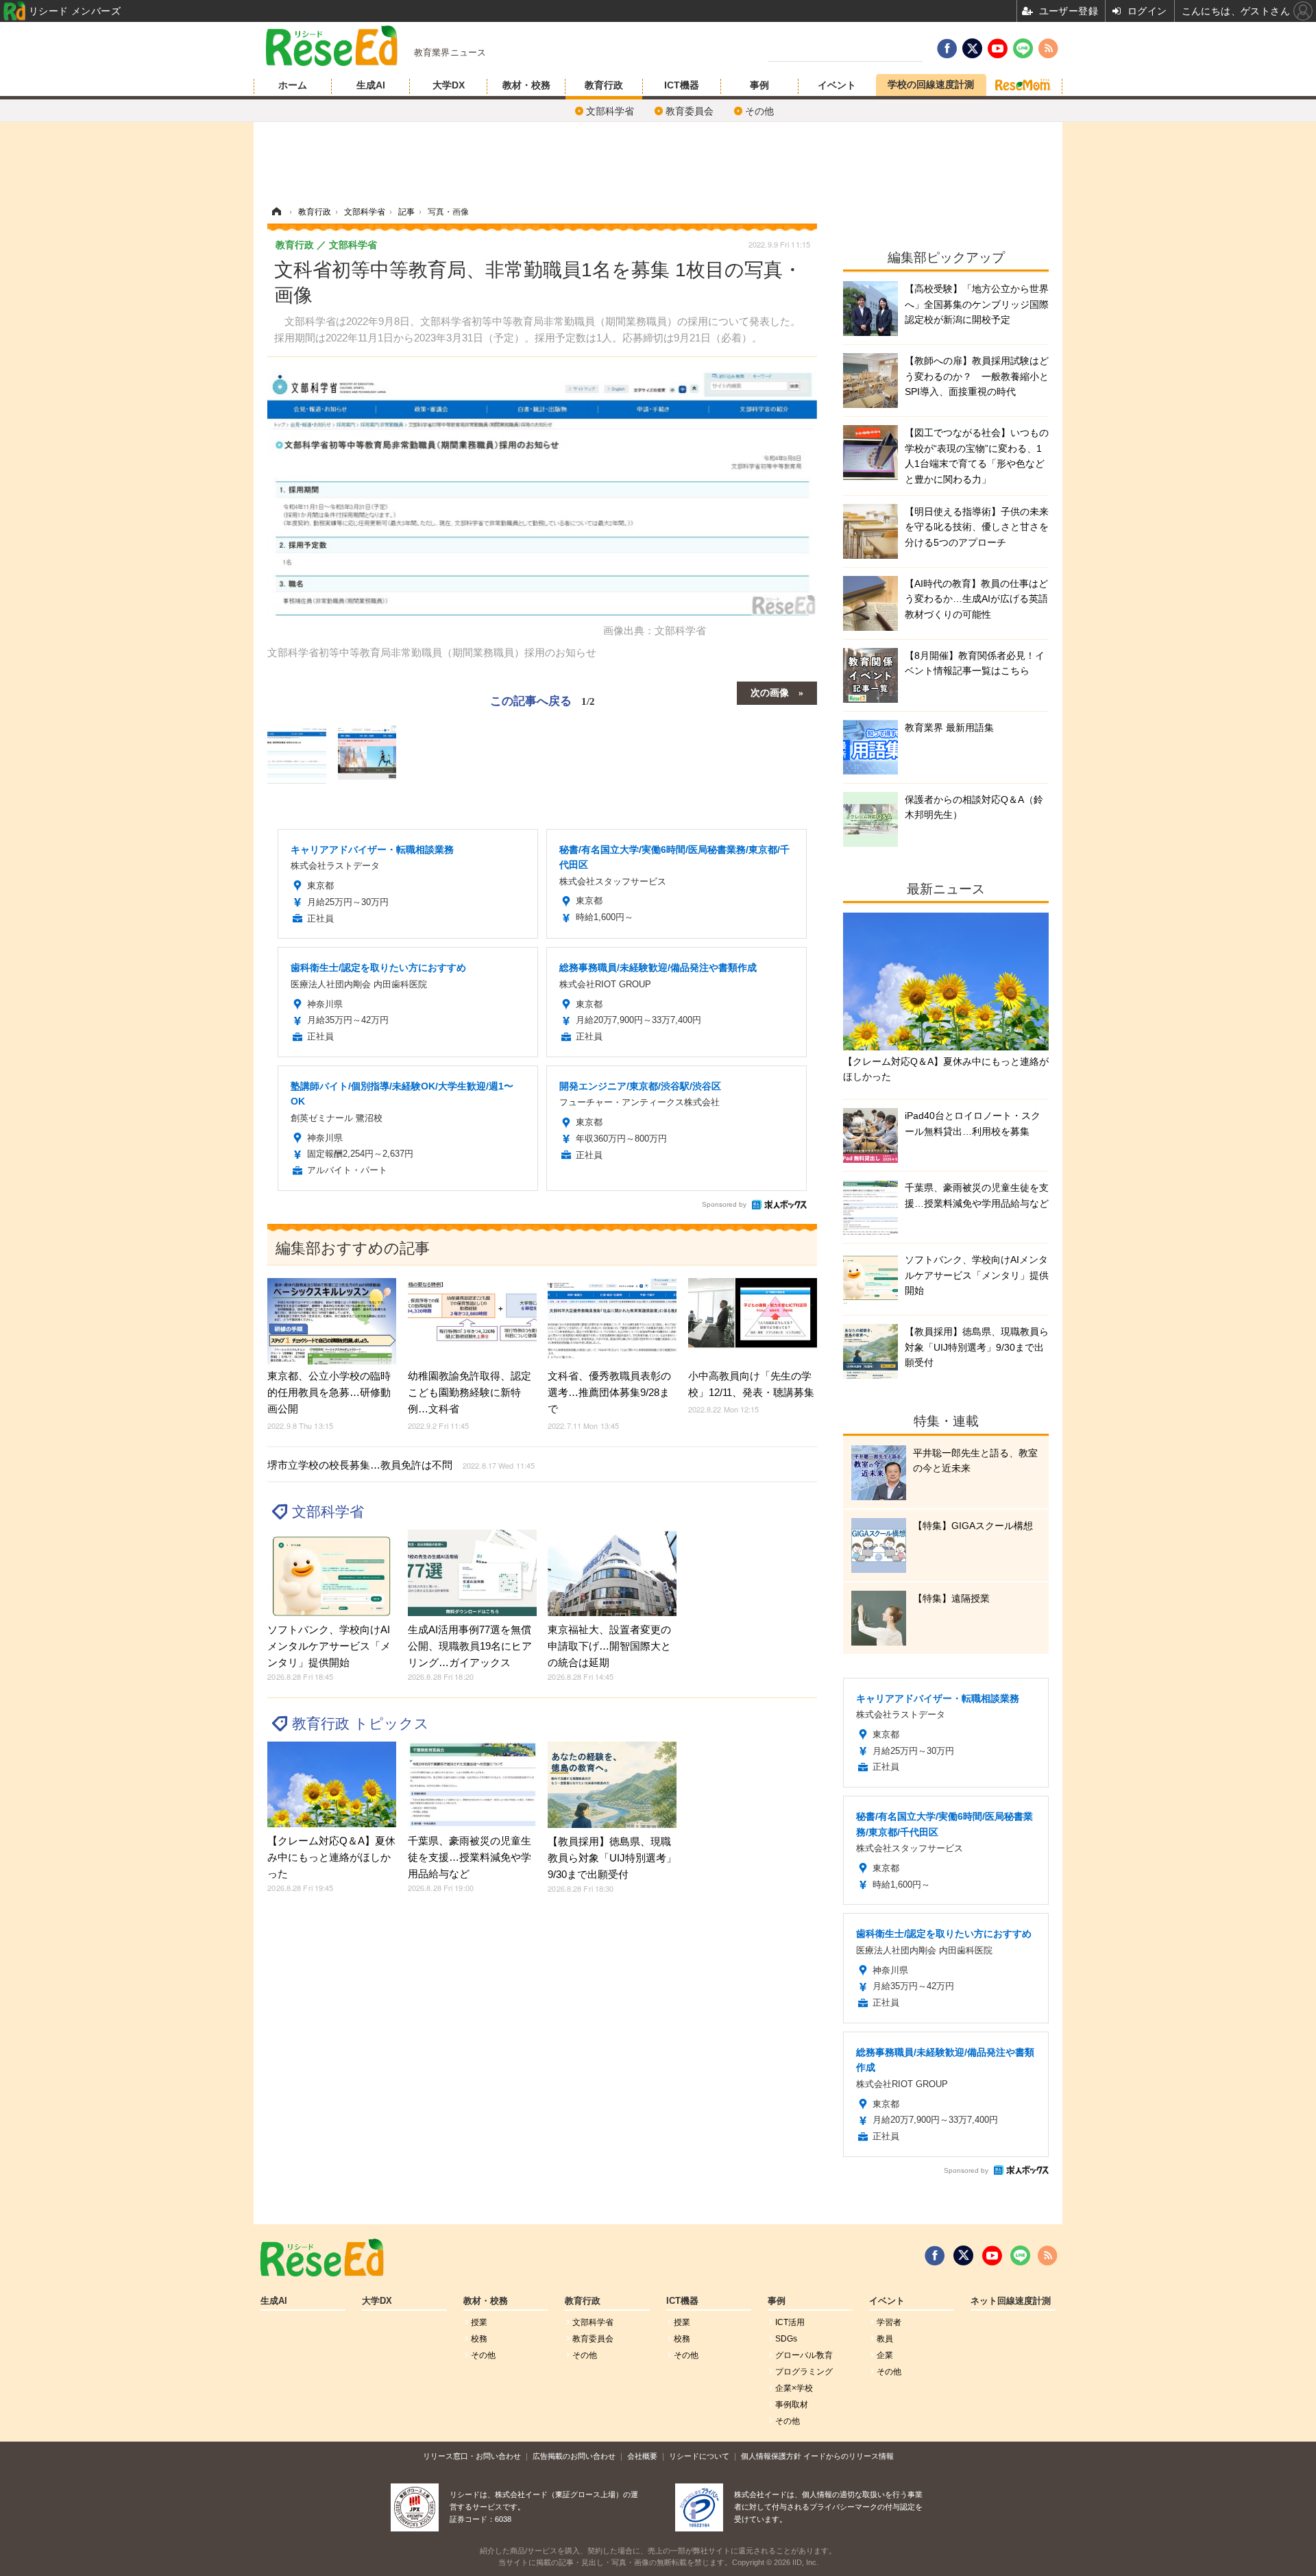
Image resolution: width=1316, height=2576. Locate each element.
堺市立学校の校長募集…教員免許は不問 (401, 1465)
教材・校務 (526, 85)
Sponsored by (724, 1204)
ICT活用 (790, 2322)
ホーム (293, 85)
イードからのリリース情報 (849, 2456)
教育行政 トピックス (361, 1723)
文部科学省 (610, 111)
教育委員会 (690, 111)
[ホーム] (276, 212)
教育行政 (604, 85)
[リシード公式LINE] (1020, 2256)
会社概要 (642, 2456)
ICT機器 (682, 85)
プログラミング (804, 2372)
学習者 (889, 2322)
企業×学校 (794, 2388)
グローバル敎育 (804, 2355)
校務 (479, 2339)
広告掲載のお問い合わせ (574, 2456)
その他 (759, 111)
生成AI (371, 85)
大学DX (449, 85)
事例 (759, 85)
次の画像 (770, 692)
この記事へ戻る (543, 700)
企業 (885, 2355)
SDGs (786, 2339)
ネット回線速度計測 (1011, 2301)
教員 (885, 2339)
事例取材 (792, 2405)
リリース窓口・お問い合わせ (472, 2456)
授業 (479, 2322)
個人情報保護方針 (771, 2456)
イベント (837, 85)
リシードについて (699, 2456)
